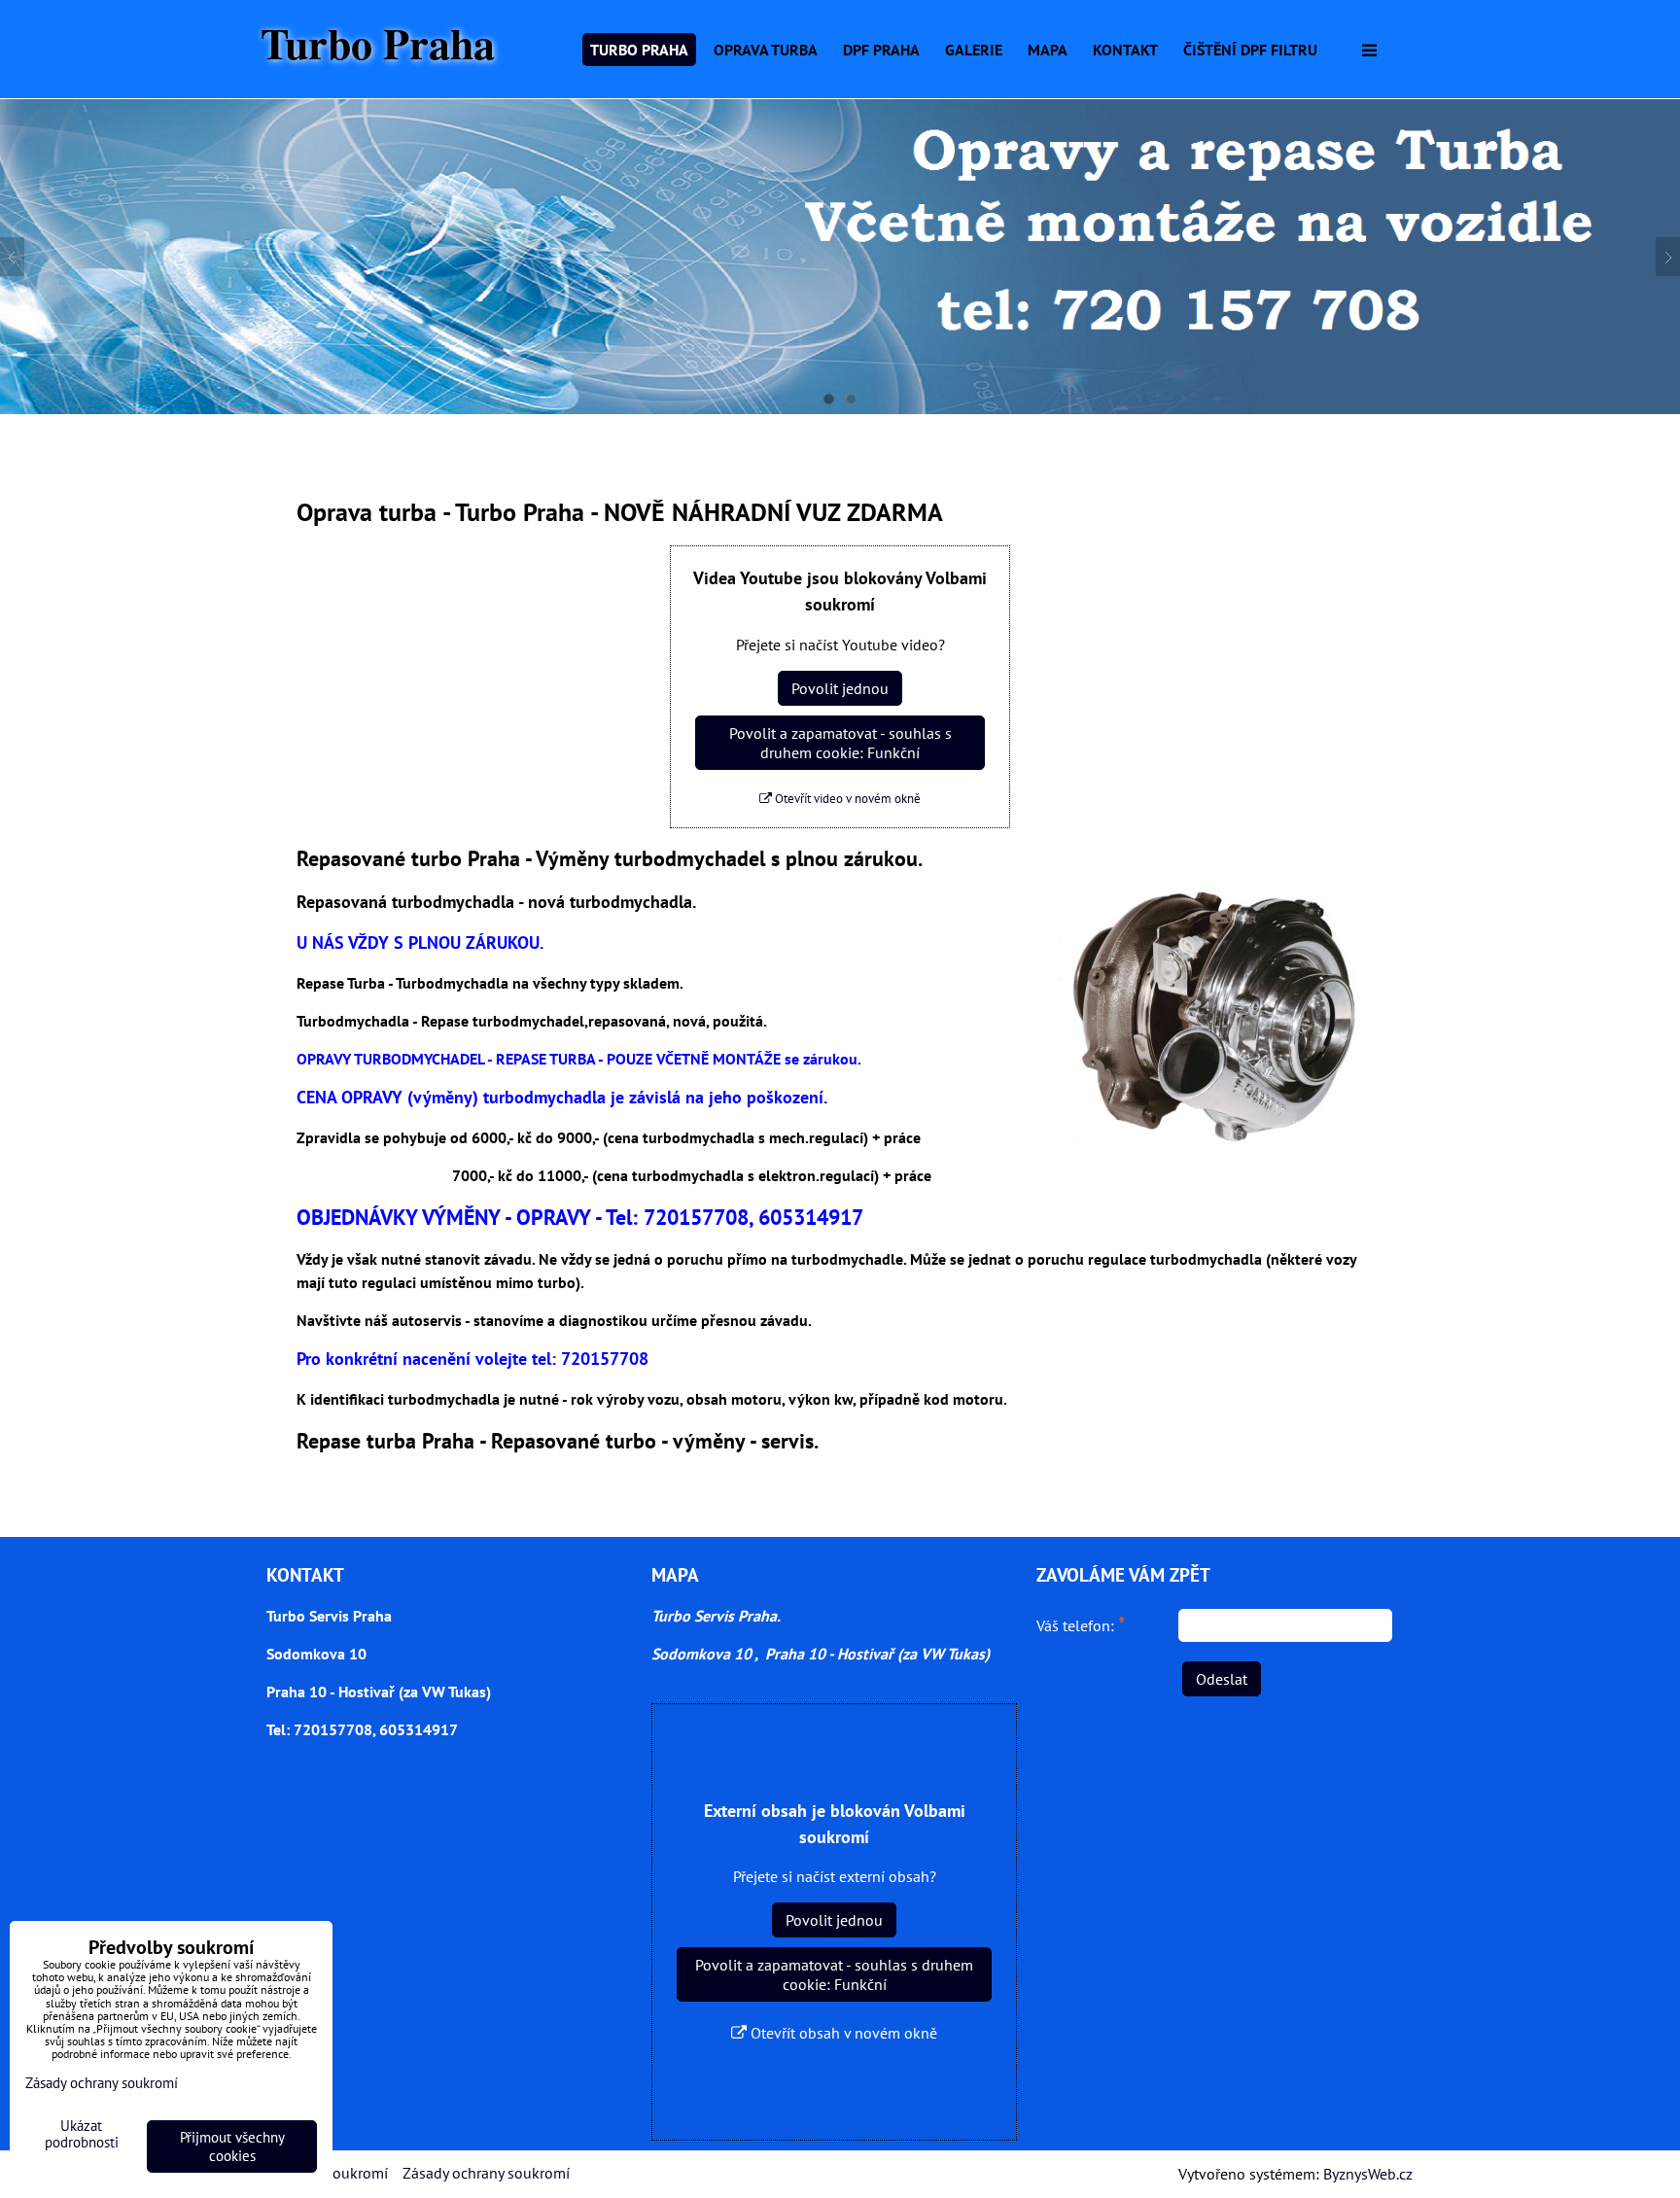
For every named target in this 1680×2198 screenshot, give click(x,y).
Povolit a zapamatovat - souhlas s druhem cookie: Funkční (840, 743)
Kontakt (1125, 50)
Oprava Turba (766, 50)
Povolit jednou (840, 688)
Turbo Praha (378, 43)
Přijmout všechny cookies (232, 2146)
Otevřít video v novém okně (846, 799)
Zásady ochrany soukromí (486, 2173)
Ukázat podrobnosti (82, 2134)
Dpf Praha (881, 50)
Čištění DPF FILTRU (1250, 50)
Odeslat (1222, 1679)
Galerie (974, 50)
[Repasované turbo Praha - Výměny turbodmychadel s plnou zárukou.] (1213, 1020)
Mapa (1048, 50)
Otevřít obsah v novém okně (842, 2033)
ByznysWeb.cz (1368, 2174)
